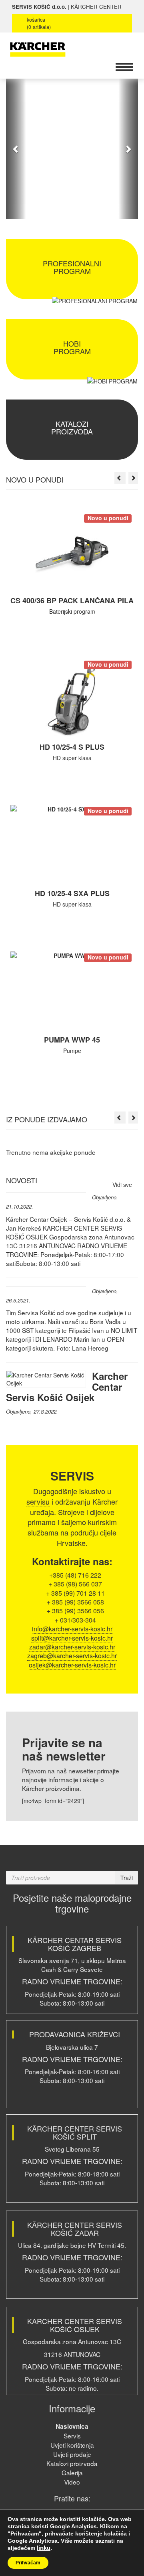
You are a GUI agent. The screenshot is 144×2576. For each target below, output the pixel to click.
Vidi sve (123, 1185)
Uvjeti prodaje (72, 2454)
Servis (72, 2436)
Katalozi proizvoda (72, 2463)
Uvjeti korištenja (72, 2445)
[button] (16, 149)
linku (44, 2548)
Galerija (72, 2473)
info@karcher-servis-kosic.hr (72, 1629)
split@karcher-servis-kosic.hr (72, 1638)
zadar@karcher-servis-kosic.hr (72, 1647)
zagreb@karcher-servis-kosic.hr (72, 1656)
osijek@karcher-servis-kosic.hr (72, 1665)
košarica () (39, 23)
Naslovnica (72, 2426)
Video (72, 2482)
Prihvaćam (28, 2563)
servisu (38, 1501)
